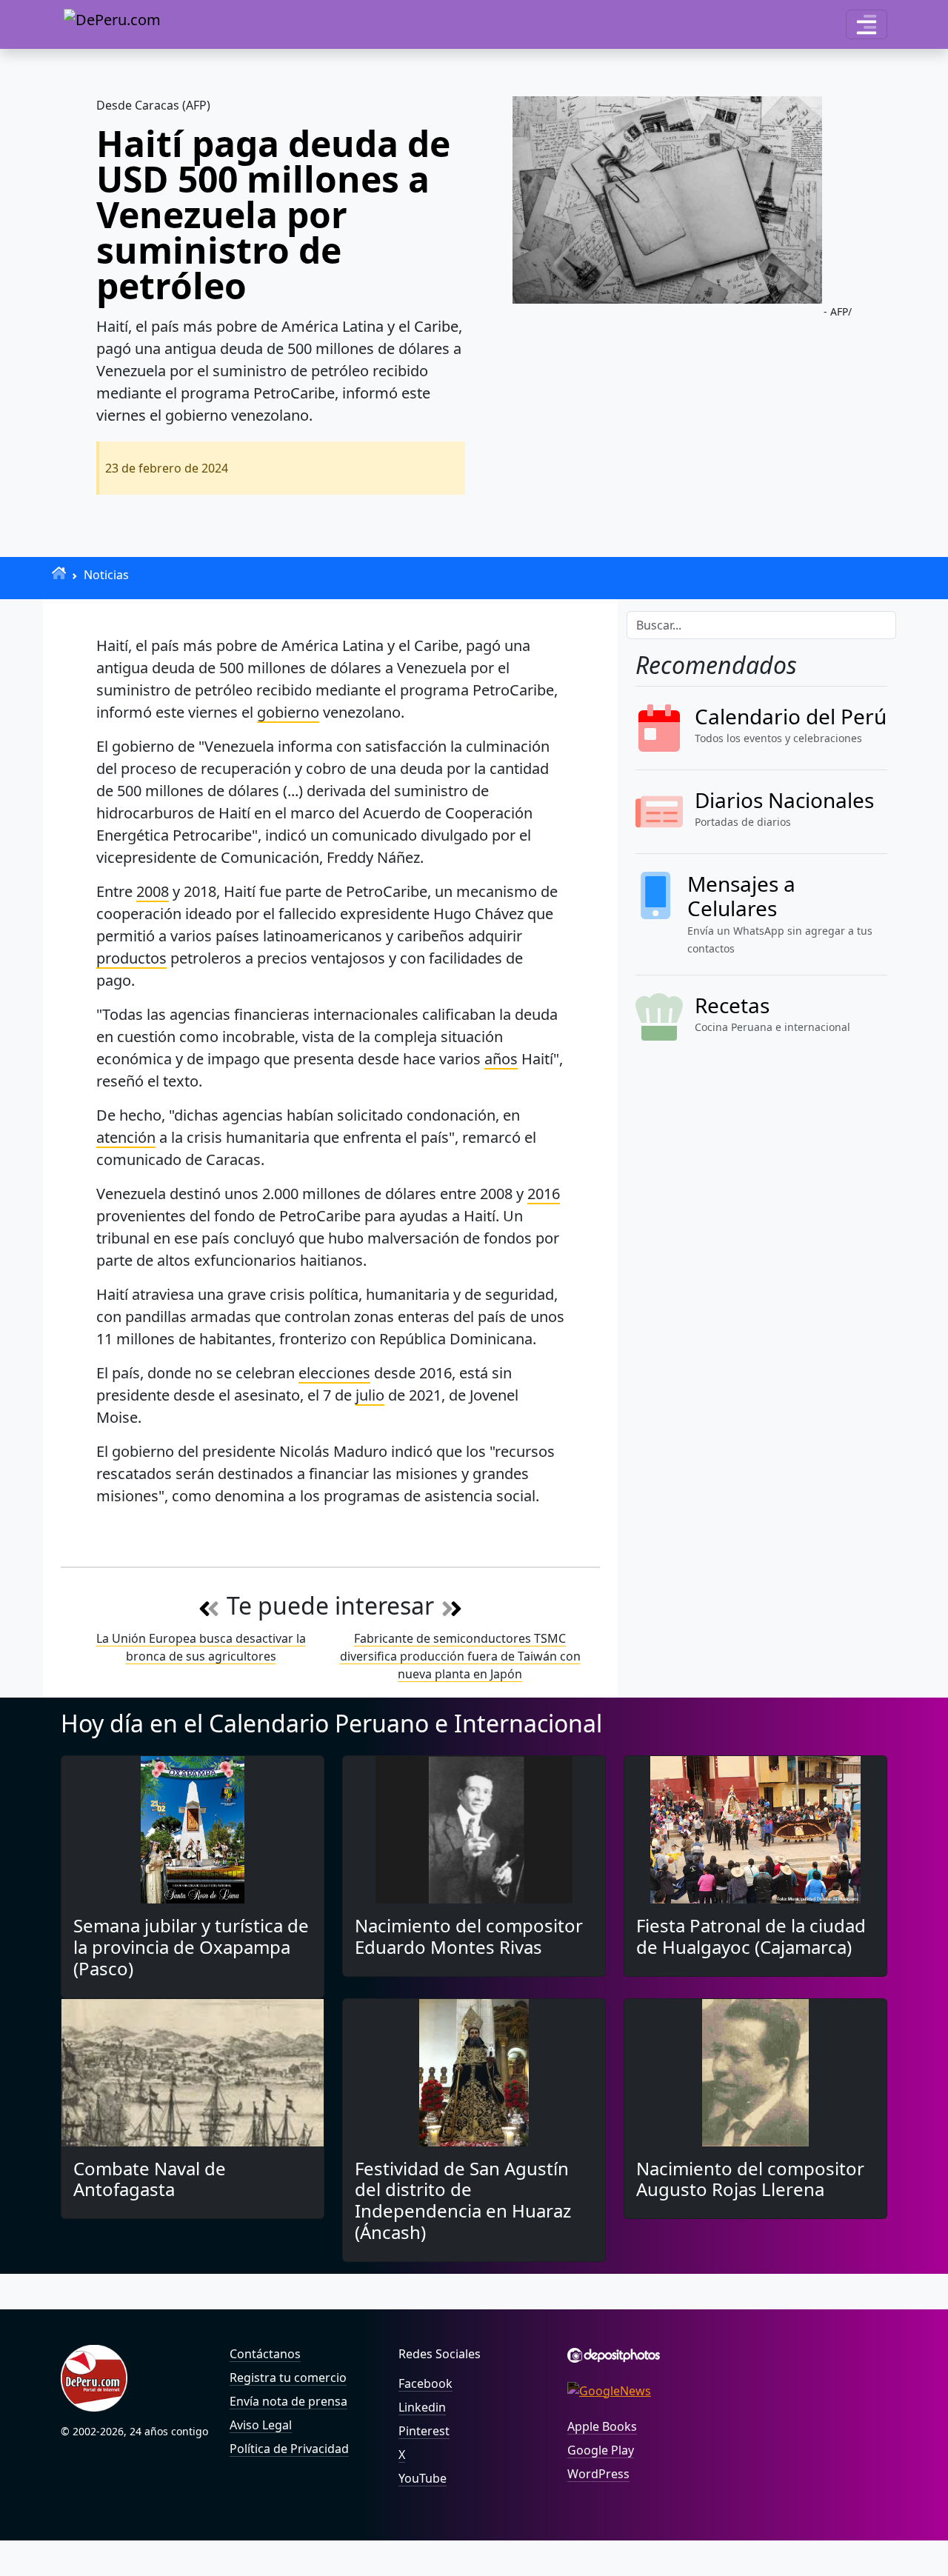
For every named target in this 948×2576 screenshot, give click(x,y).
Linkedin (422, 2407)
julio (370, 1395)
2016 (544, 1194)
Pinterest (424, 2431)
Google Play (601, 2450)
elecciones (334, 1373)
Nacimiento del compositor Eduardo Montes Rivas (469, 1936)
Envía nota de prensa (288, 2401)
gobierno (288, 712)
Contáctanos (265, 2354)
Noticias (106, 575)
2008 (153, 891)
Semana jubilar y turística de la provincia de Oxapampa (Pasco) (191, 1947)
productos (131, 958)
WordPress (598, 2474)
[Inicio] (59, 573)
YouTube (423, 2478)
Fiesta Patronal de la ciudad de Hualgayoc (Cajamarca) (751, 1936)
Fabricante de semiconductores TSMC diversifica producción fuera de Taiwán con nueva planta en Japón (460, 1656)
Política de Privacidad (289, 2449)
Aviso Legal (261, 2425)
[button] (867, 24)
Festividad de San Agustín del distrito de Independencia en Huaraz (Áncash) (463, 2200)
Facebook (425, 2383)
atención (126, 1137)
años (501, 1059)
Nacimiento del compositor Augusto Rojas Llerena (750, 2179)
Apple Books (602, 2426)
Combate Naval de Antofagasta (150, 2179)
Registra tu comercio (288, 2378)
